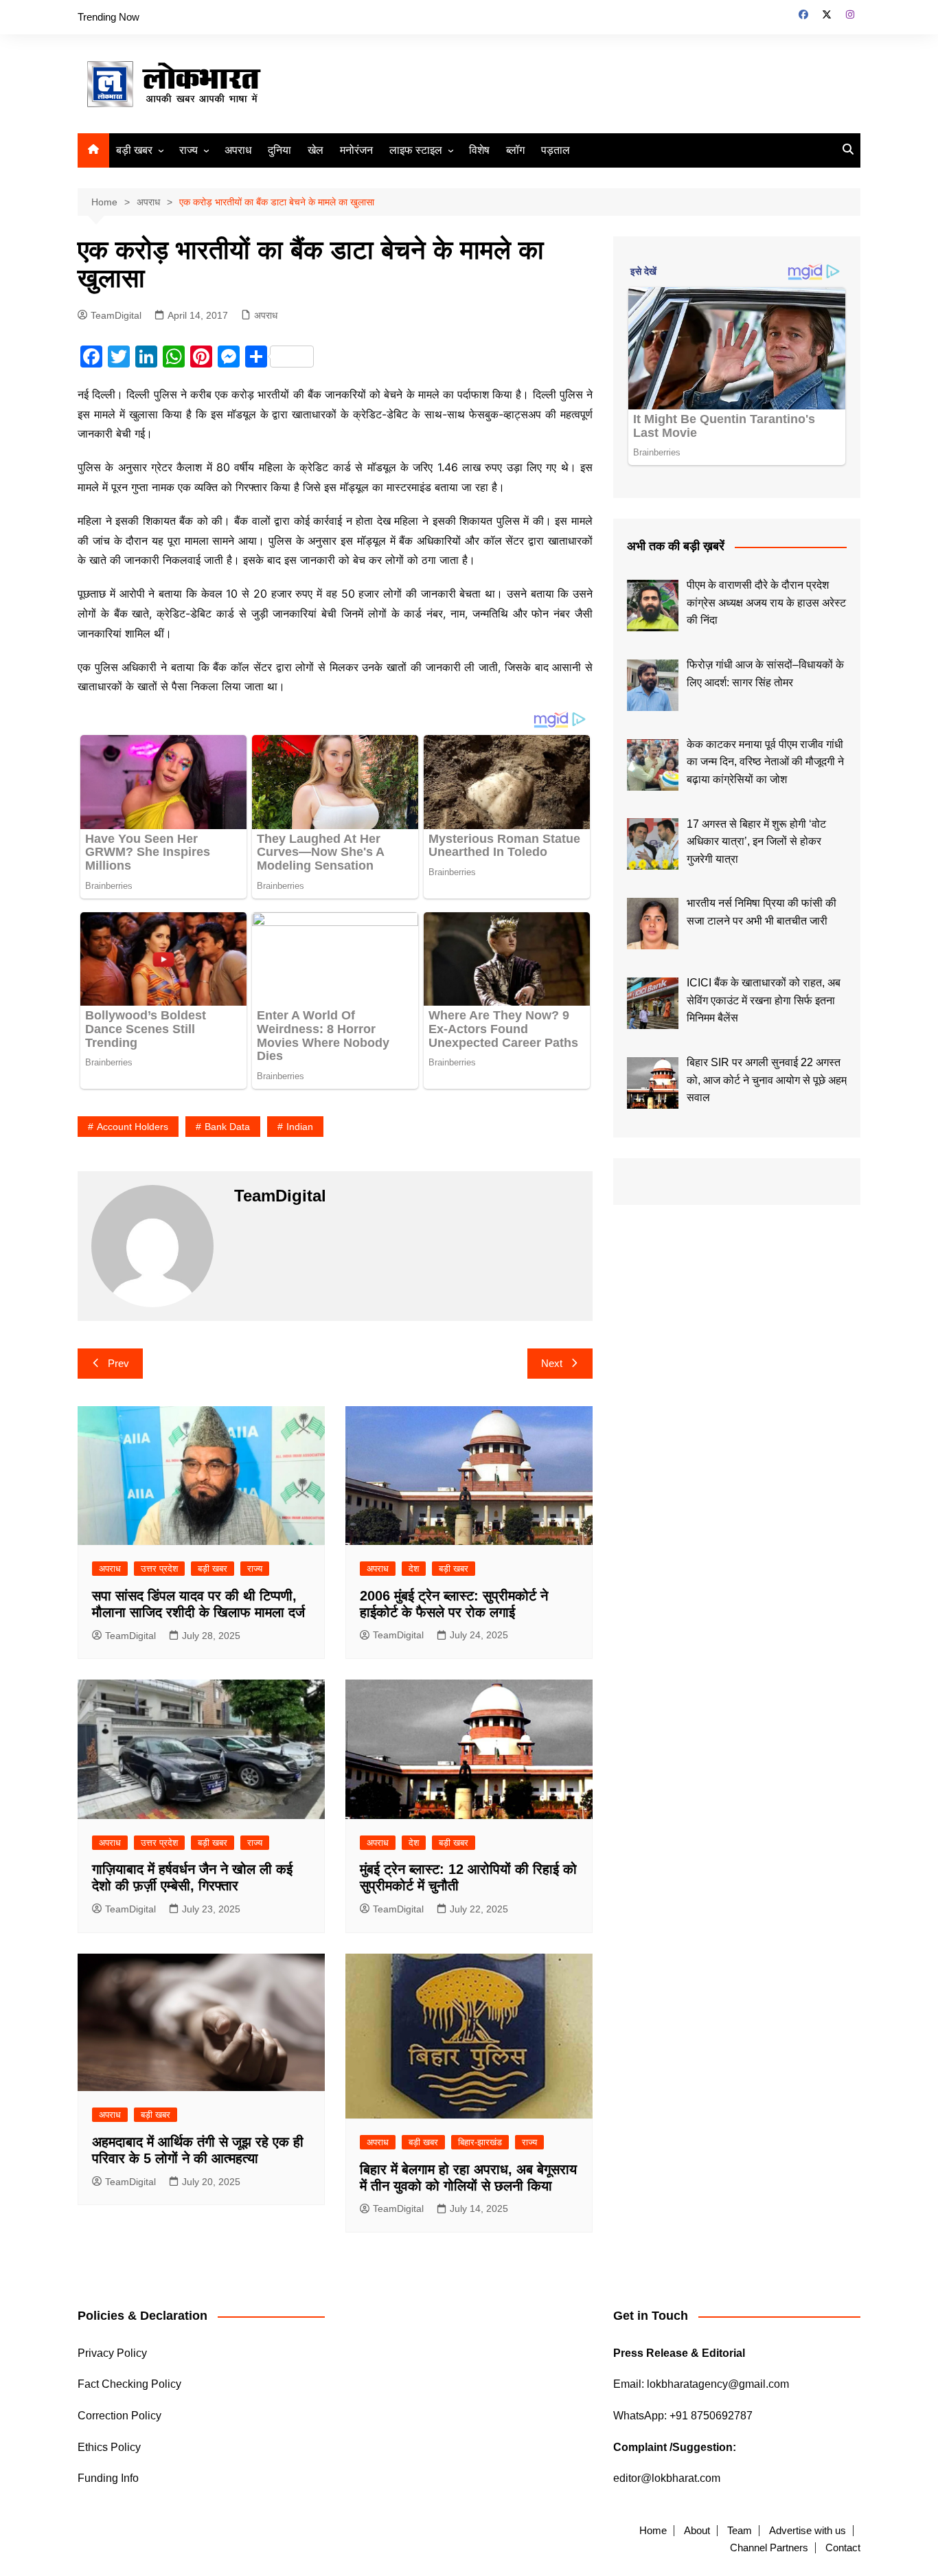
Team (740, 2531)
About (697, 2531)
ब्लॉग (515, 150)
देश (414, 1569)
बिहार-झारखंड (480, 2142)
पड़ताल (556, 150)
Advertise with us (808, 2531)
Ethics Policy (109, 2447)
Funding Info (108, 2478)
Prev (118, 1363)
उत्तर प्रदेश (159, 1569)
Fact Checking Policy (129, 2384)
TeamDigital (116, 315)
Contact (843, 2548)
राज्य (188, 150)
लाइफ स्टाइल (416, 150)
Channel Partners (769, 2548)
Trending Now (108, 17)
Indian (300, 1127)
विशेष (479, 150)
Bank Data (227, 1127)
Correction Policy (119, 2416)
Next (552, 1363)
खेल (316, 150)
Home (653, 2531)
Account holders (133, 1127)
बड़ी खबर (134, 150)
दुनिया (279, 150)
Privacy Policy (112, 2353)
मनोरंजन (356, 150)
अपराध (238, 150)
